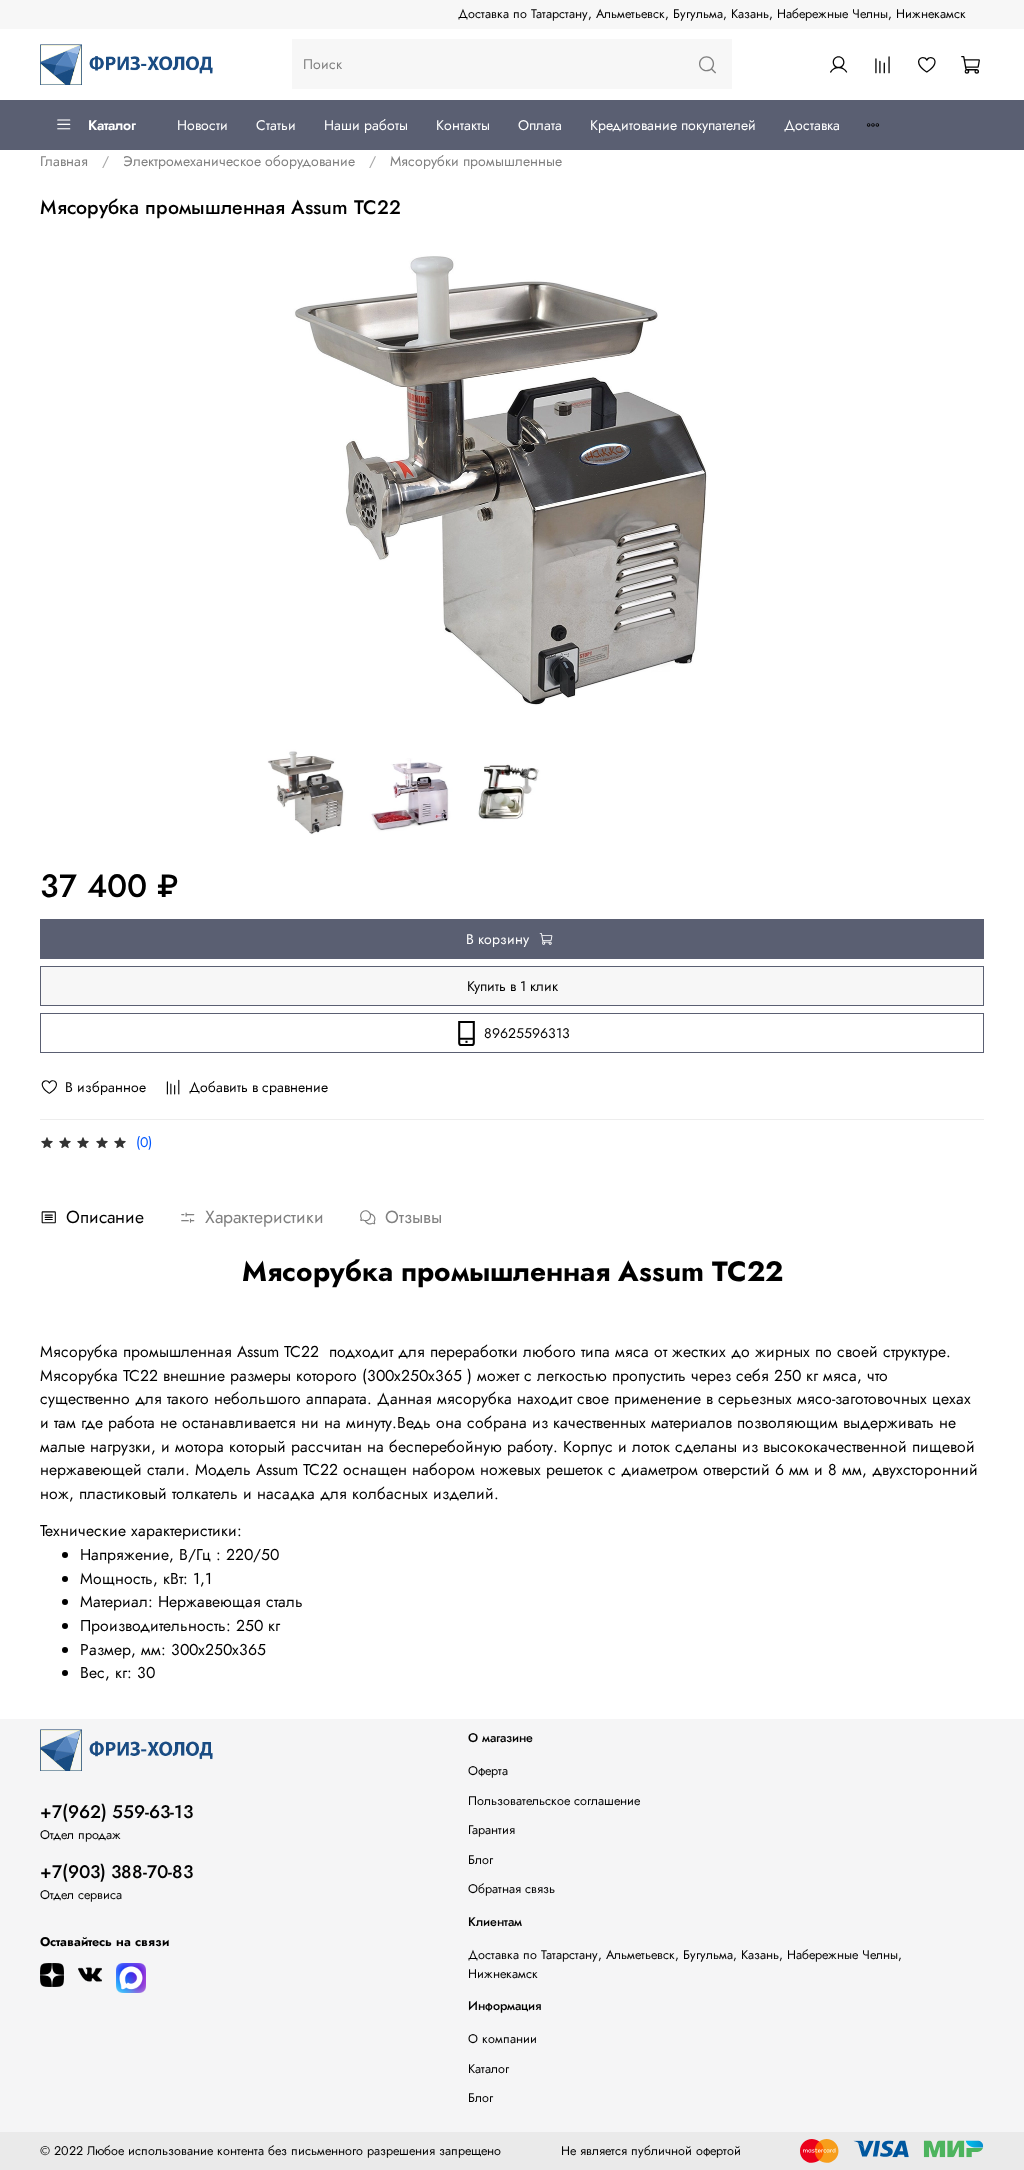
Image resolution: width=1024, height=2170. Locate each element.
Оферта (488, 1771)
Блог (480, 1860)
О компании (502, 2039)
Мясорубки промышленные (476, 161)
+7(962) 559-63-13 (116, 1812)
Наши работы (366, 125)
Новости (202, 125)
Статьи (276, 125)
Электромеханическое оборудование (239, 161)
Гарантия (491, 1830)
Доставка (812, 125)
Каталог (112, 125)
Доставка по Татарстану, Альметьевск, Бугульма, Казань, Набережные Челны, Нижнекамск (712, 14)
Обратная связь (511, 1889)
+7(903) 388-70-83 (116, 1872)
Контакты (463, 125)
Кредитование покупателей (673, 125)
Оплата (540, 125)
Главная (64, 161)
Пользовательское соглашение (554, 1801)
